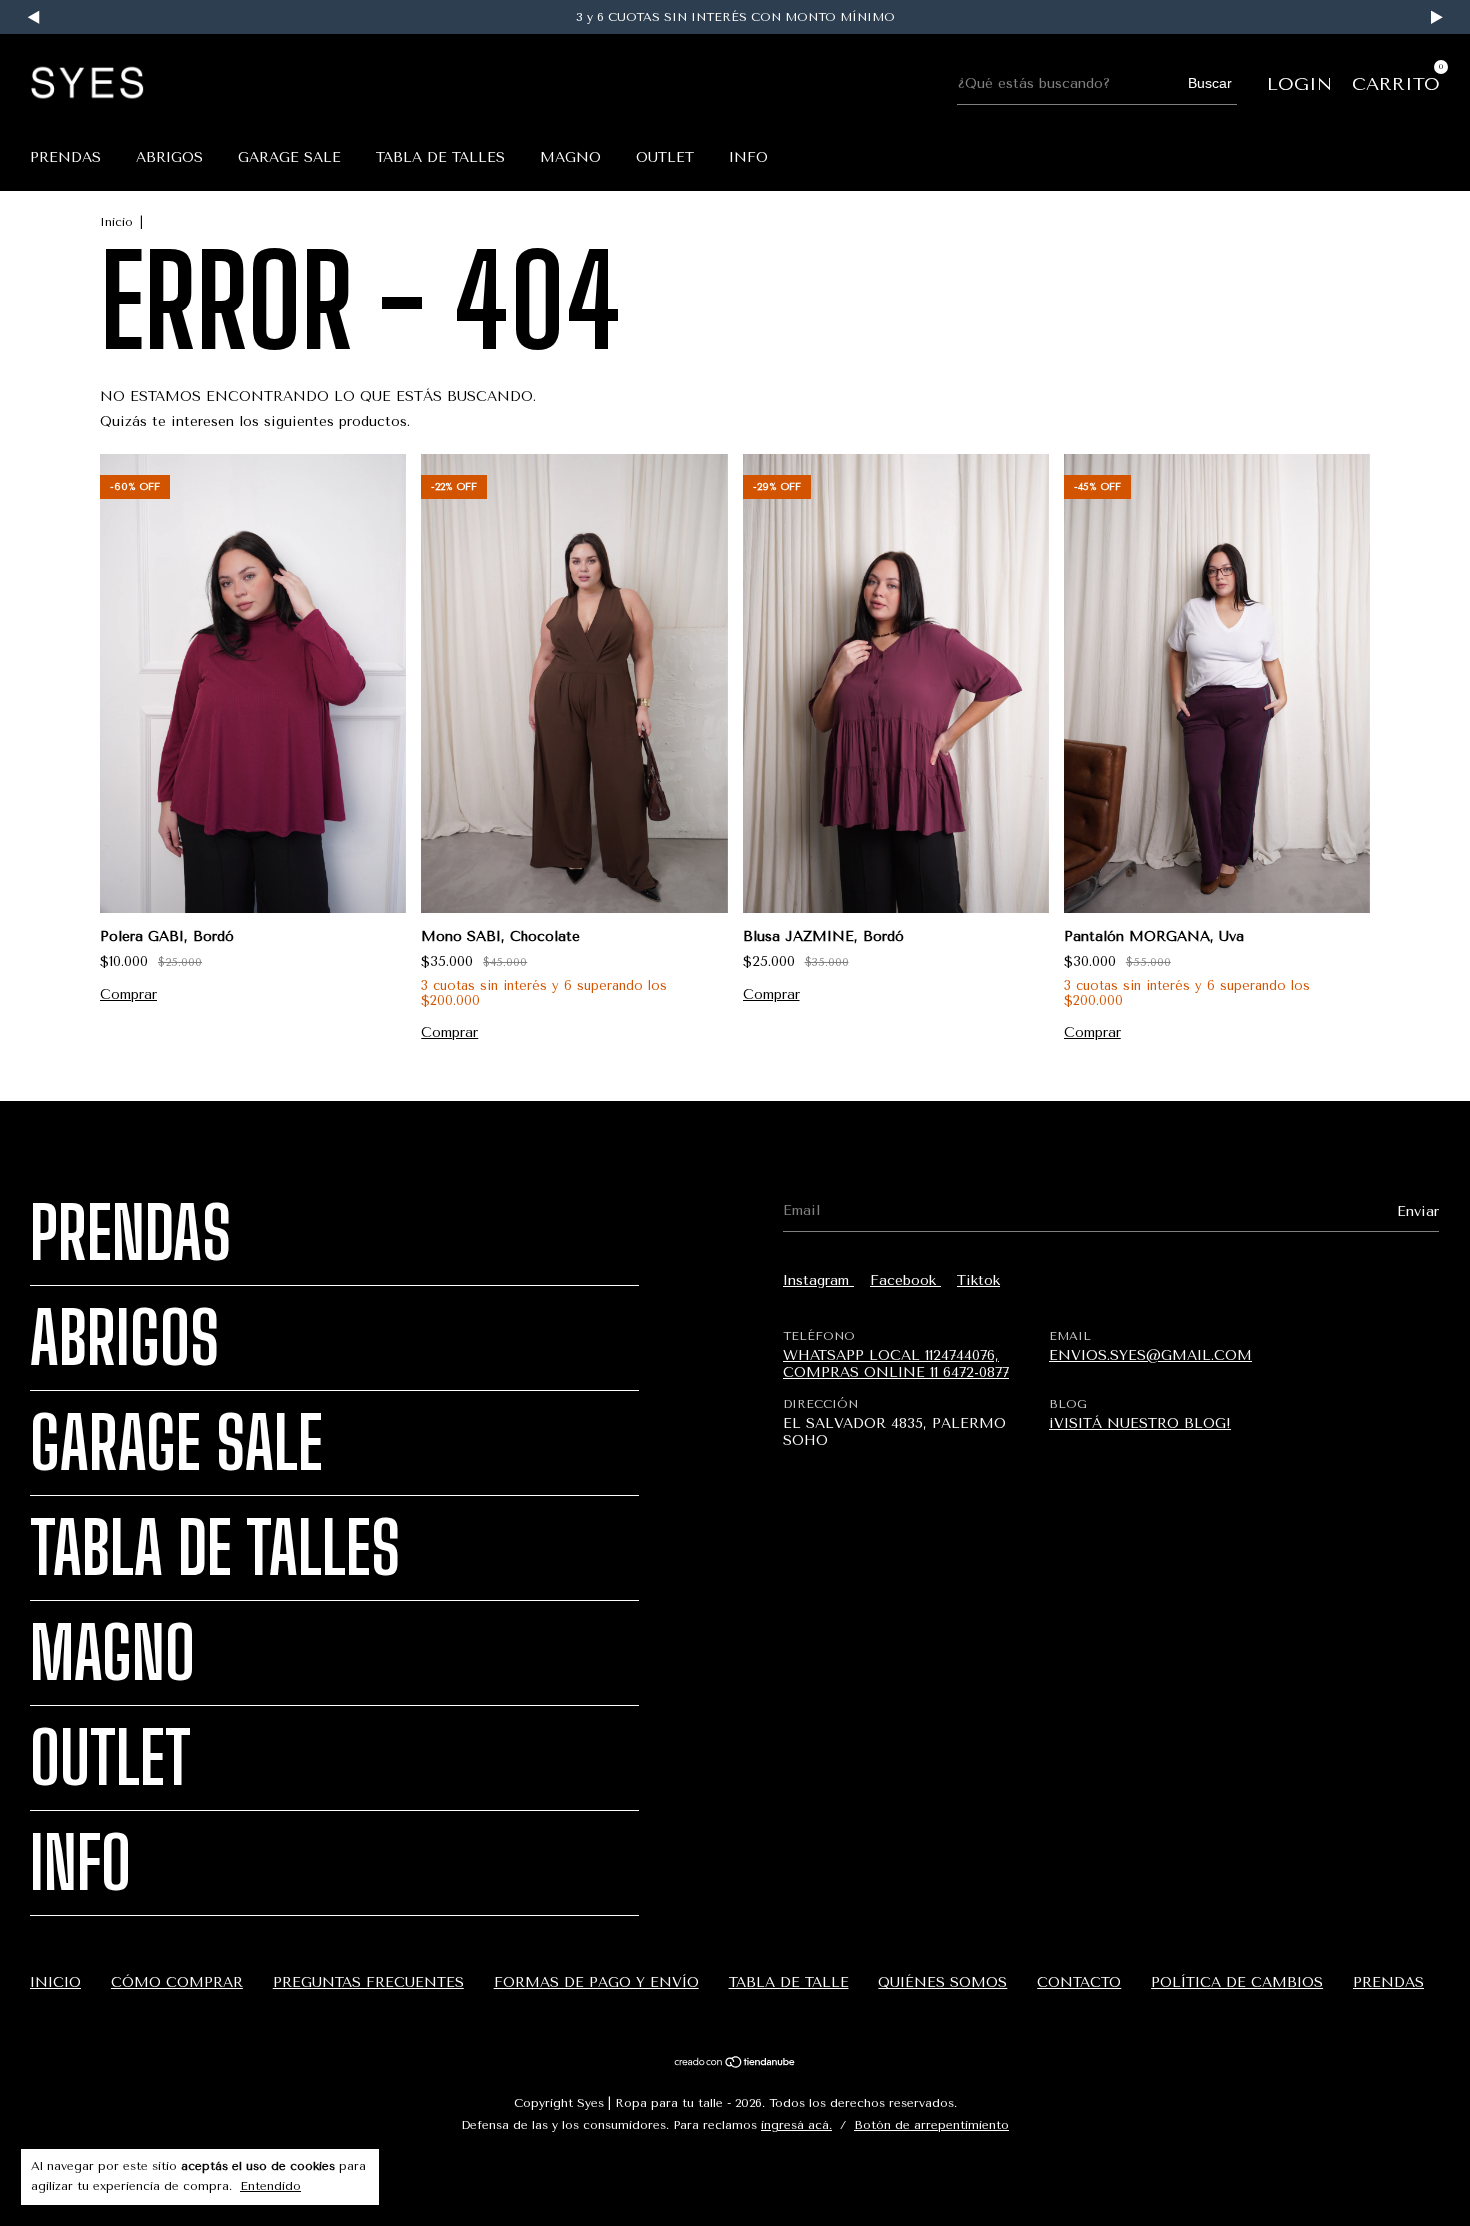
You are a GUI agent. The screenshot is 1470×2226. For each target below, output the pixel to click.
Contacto (1079, 1982)
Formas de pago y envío (596, 1982)
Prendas (65, 157)
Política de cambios (1237, 1982)
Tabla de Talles (440, 157)
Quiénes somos (942, 1982)
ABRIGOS (169, 157)
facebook (905, 1280)
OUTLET (665, 157)
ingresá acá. (796, 2125)
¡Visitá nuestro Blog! (1140, 1423)
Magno (570, 157)
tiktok (978, 1280)
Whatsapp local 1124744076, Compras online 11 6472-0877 (896, 1364)
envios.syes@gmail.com (1150, 1355)
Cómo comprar (177, 1982)
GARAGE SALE (289, 157)
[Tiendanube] (735, 2064)
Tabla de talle (789, 1982)
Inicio (116, 222)
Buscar (1210, 83)
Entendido (270, 2186)
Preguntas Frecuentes (368, 1982)
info (748, 157)
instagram (818, 1280)
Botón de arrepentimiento (931, 2125)
